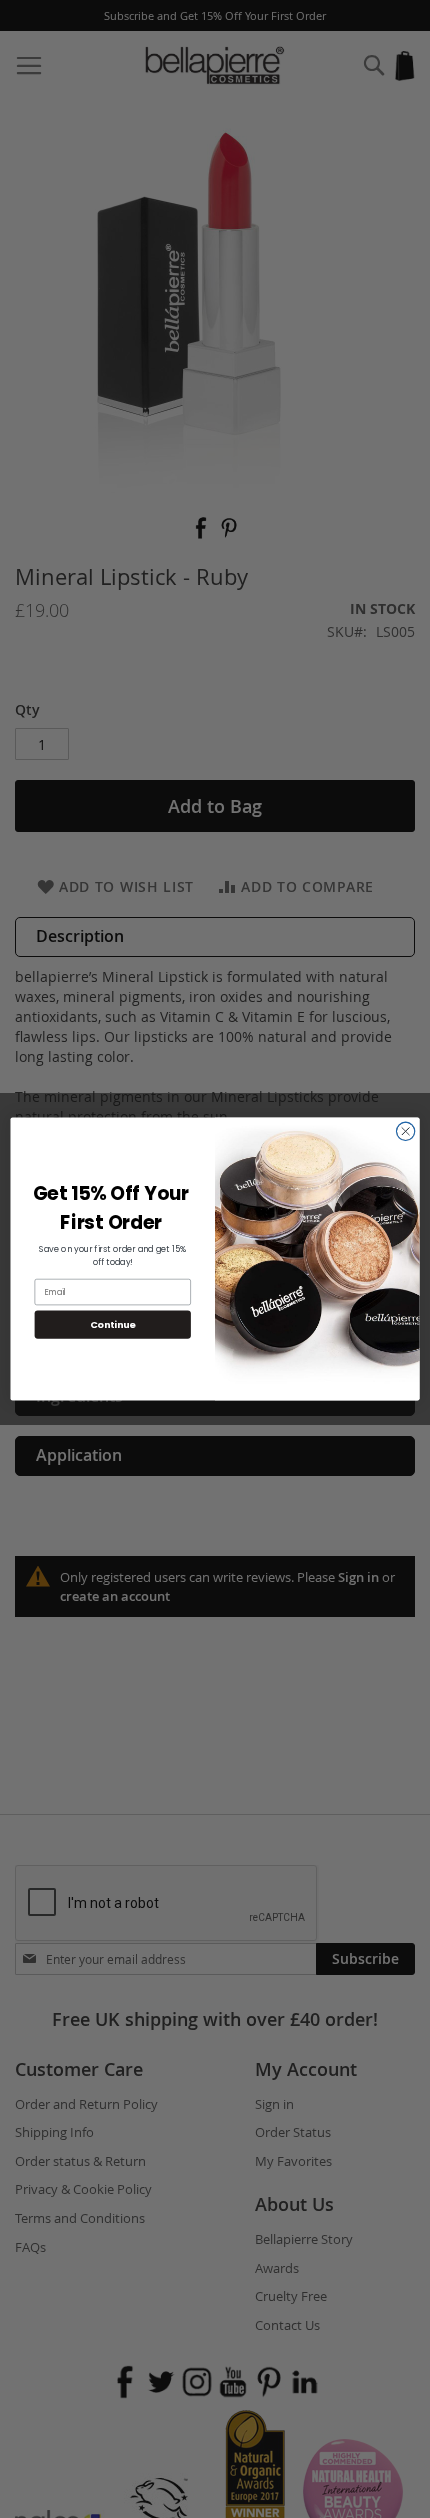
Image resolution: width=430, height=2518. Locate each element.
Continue (113, 1324)
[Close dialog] (405, 1131)
